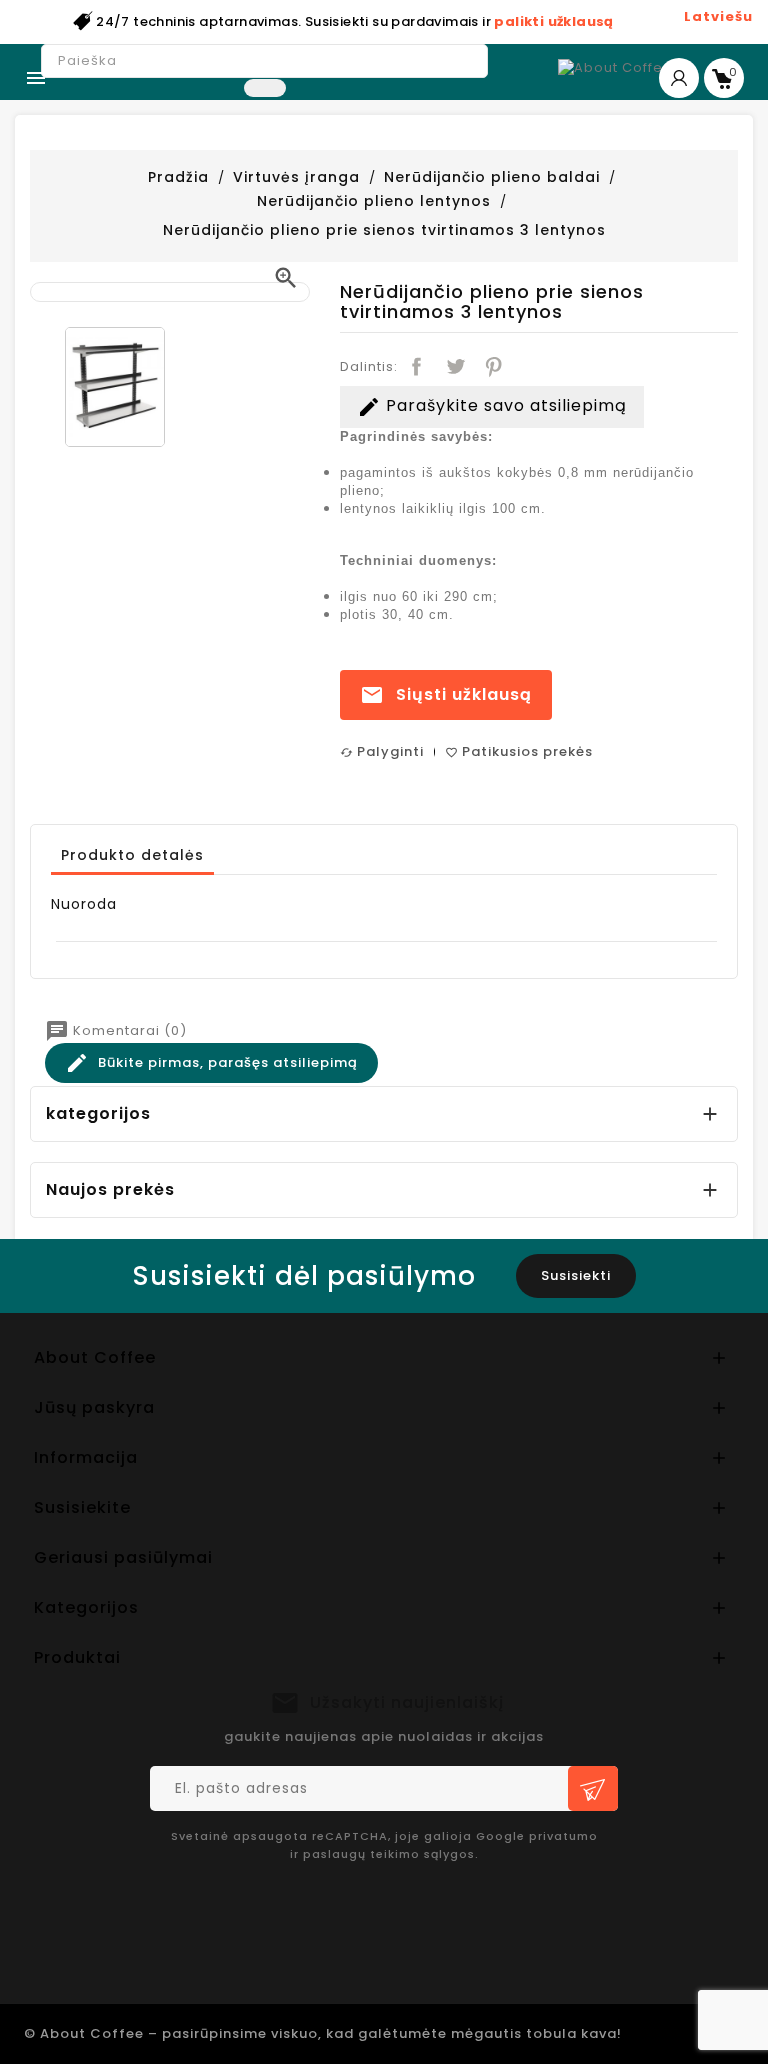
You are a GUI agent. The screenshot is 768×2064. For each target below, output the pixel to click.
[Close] (690, 783)
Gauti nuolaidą (224, 1224)
